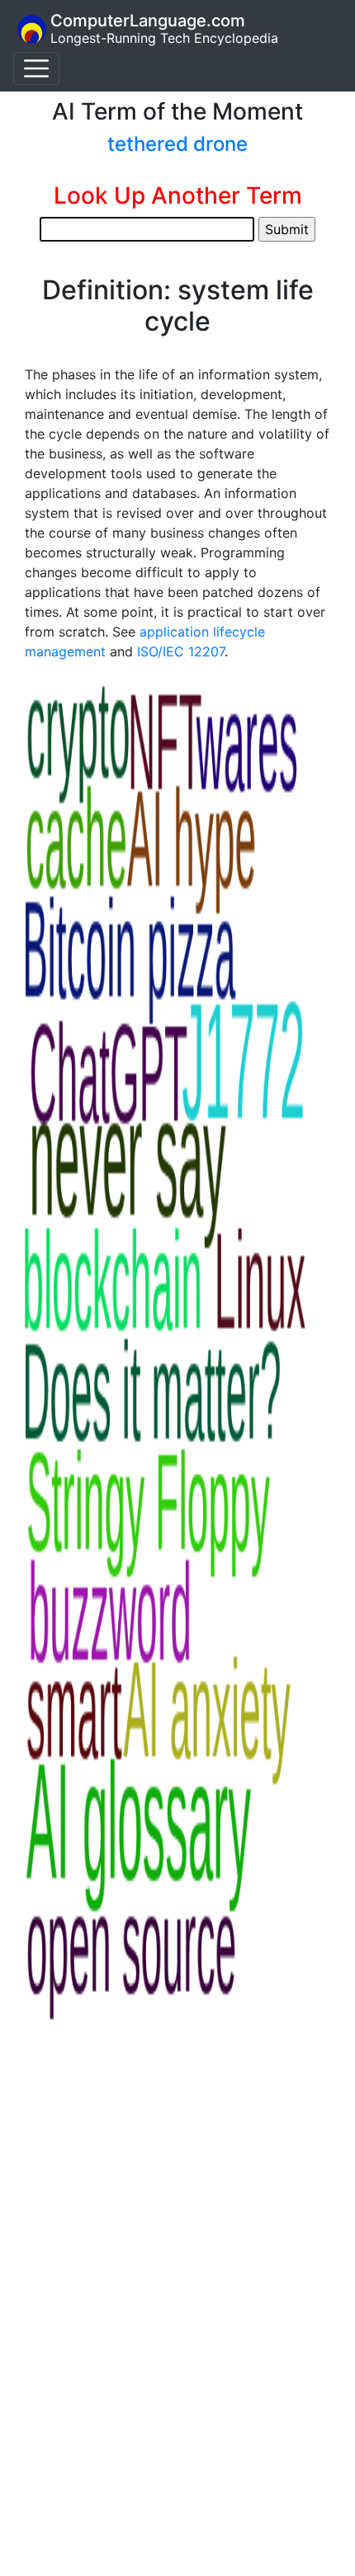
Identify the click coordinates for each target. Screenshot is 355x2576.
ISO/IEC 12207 (181, 651)
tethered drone (177, 144)
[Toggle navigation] (36, 68)
